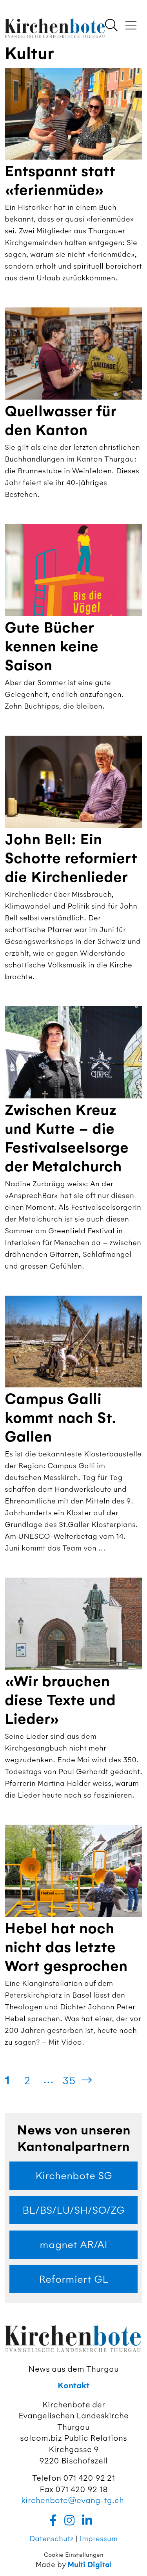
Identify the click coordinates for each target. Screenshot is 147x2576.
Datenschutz (52, 2539)
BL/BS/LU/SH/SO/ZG (73, 2210)
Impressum (99, 2539)
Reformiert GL (74, 2279)
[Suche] (111, 26)
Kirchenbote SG (74, 2176)
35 (69, 2080)
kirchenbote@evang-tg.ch (73, 2500)
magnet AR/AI (73, 2245)
